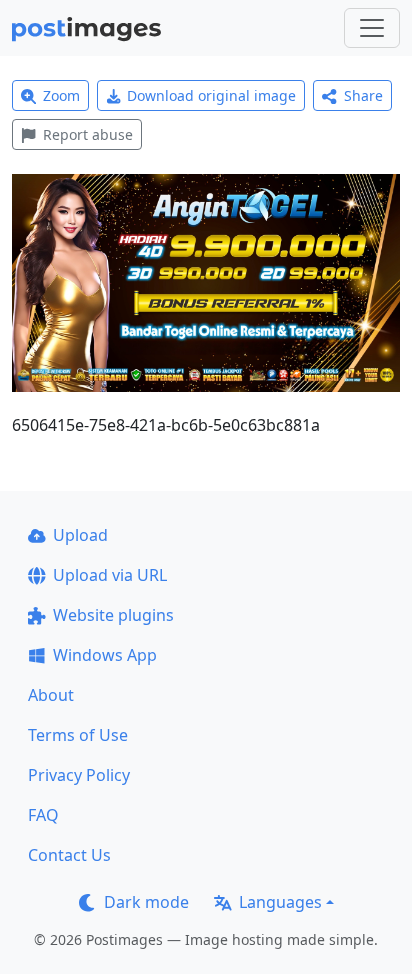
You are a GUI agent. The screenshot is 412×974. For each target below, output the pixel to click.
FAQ (43, 815)
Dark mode (146, 902)
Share (363, 95)
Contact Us (69, 855)
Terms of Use (78, 735)
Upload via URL (110, 575)
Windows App (105, 655)
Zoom (61, 95)
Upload (80, 535)
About (51, 695)
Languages (280, 902)
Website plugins (113, 615)
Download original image (211, 95)
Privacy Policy (79, 775)
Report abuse (88, 134)
